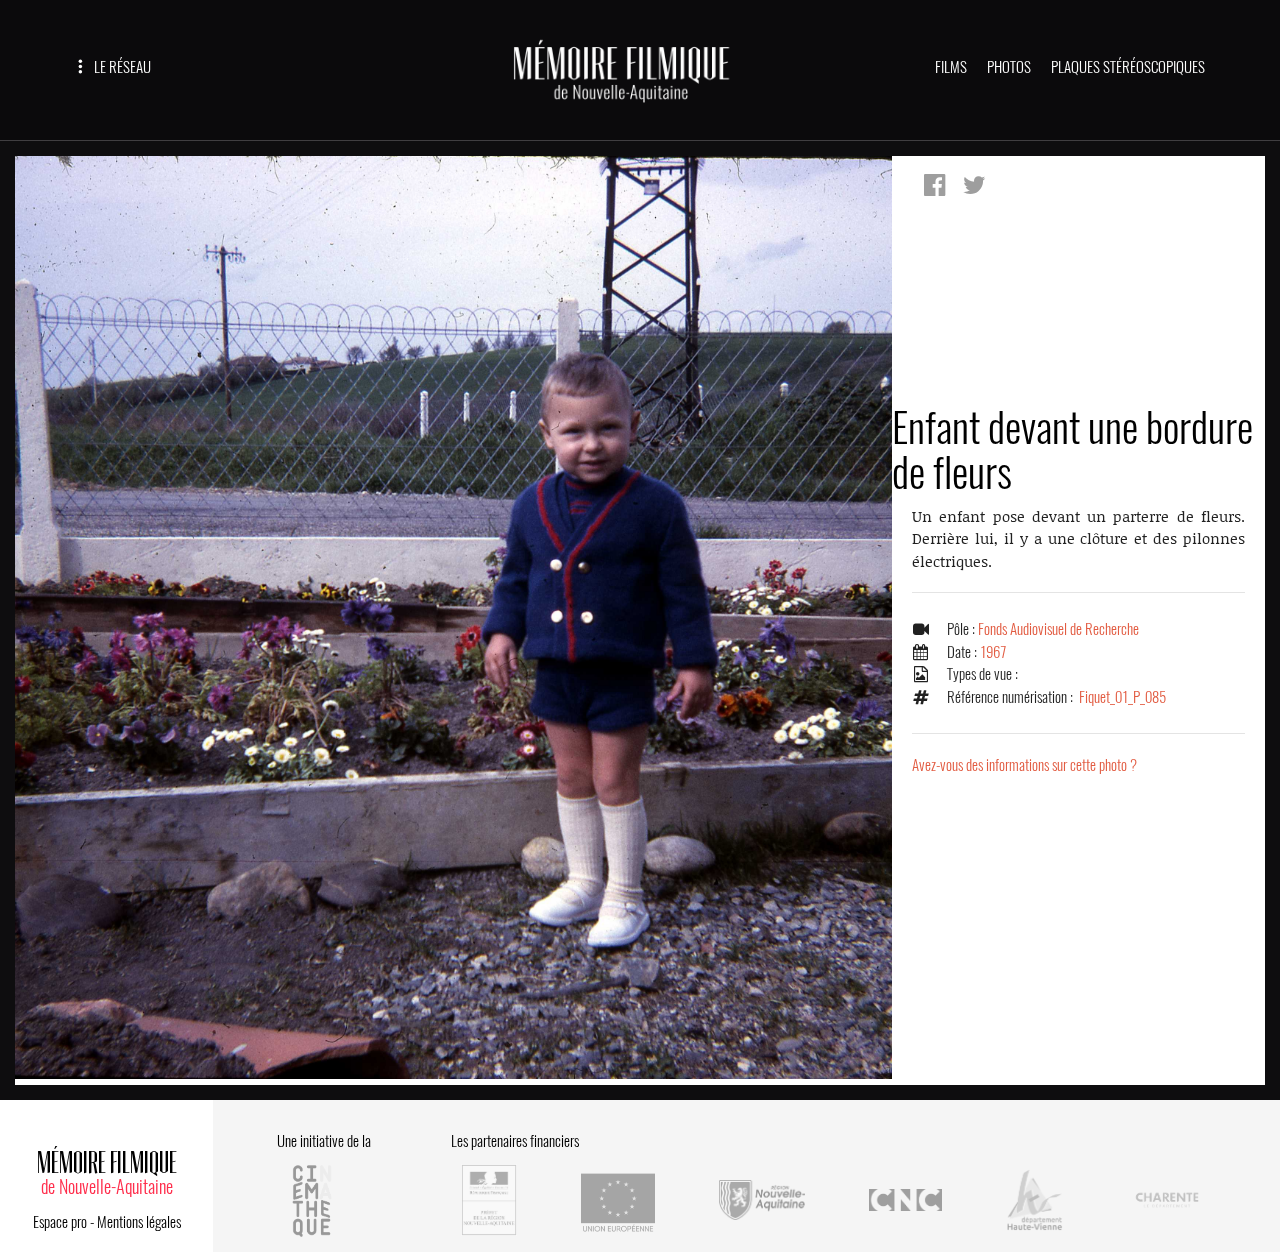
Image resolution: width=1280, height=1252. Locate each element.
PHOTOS (1009, 67)
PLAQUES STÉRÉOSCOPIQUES (1128, 67)
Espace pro (60, 1222)
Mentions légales (139, 1222)
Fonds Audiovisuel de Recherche (1058, 629)
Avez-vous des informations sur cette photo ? (1024, 765)
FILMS (951, 67)
